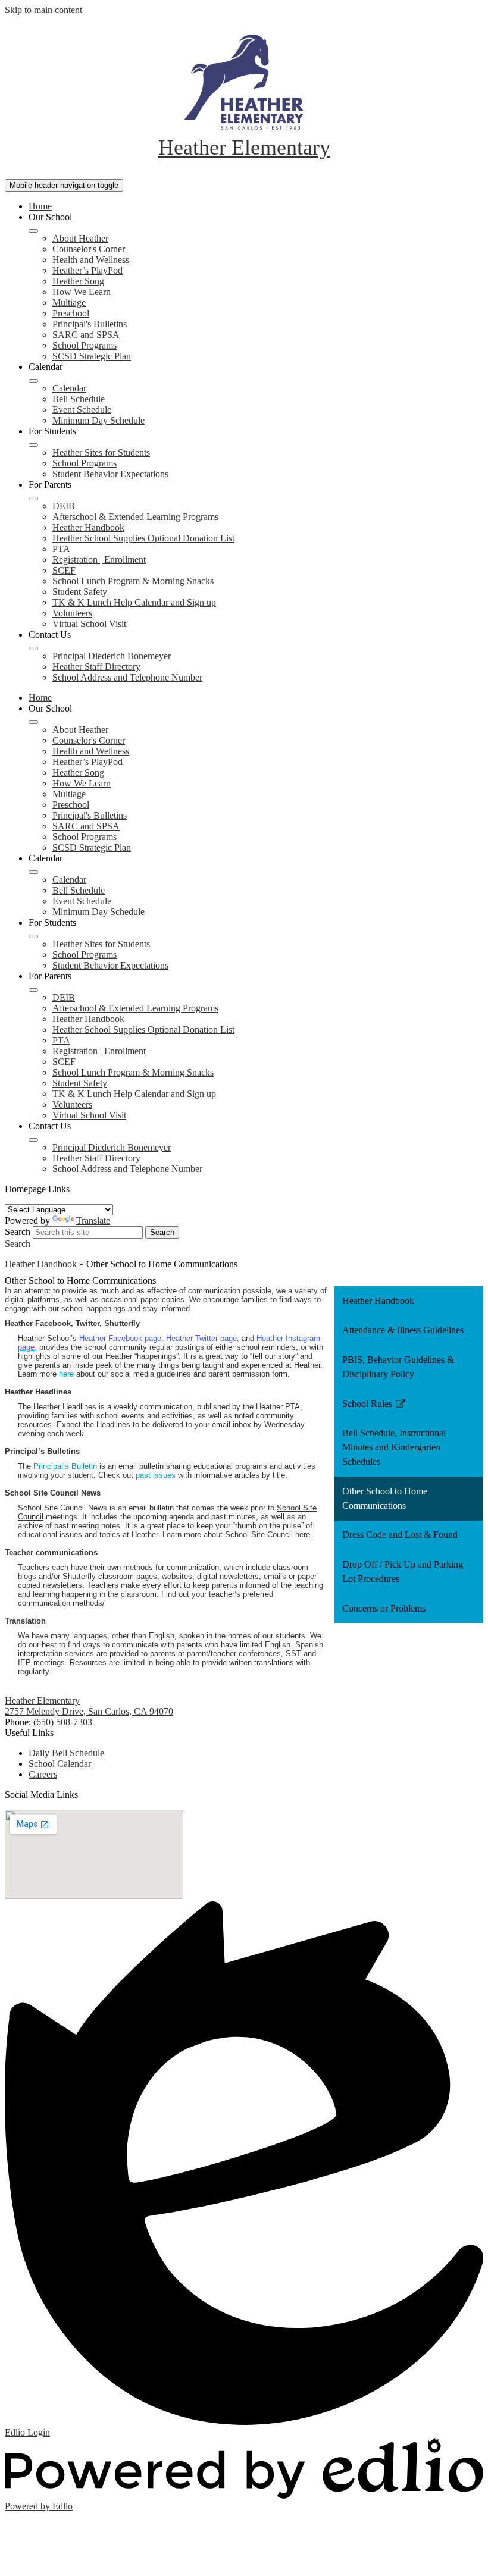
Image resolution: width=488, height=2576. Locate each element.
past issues (156, 1475)
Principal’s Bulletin (65, 1466)
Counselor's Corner (89, 249)
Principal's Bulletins (90, 324)
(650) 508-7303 (63, 1722)
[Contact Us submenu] (33, 648)
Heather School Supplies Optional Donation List (143, 538)
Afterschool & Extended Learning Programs (135, 517)
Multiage (69, 303)
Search (18, 1232)
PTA (61, 549)
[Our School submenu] (33, 231)
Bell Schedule (79, 399)
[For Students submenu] (33, 445)
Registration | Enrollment (99, 560)
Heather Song (78, 281)
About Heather (80, 238)
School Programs (85, 345)
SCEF (64, 570)
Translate (93, 1220)
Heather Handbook (88, 527)
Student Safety (80, 592)
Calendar (69, 388)
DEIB (64, 506)
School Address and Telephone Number (127, 677)
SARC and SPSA (86, 335)
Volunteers (72, 613)
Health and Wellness (91, 260)
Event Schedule (82, 410)
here (66, 1374)
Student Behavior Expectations (110, 474)
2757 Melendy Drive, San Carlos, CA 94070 (89, 1711)
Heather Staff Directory (96, 667)
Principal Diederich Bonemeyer (112, 656)
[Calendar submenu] (33, 381)
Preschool (71, 313)
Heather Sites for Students (101, 452)
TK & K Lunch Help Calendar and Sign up (134, 602)
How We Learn (82, 292)
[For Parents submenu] (33, 499)
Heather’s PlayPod (87, 270)
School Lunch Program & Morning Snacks (133, 581)
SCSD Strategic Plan (92, 356)
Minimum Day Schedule (98, 420)
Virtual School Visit (89, 624)
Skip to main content (43, 10)
